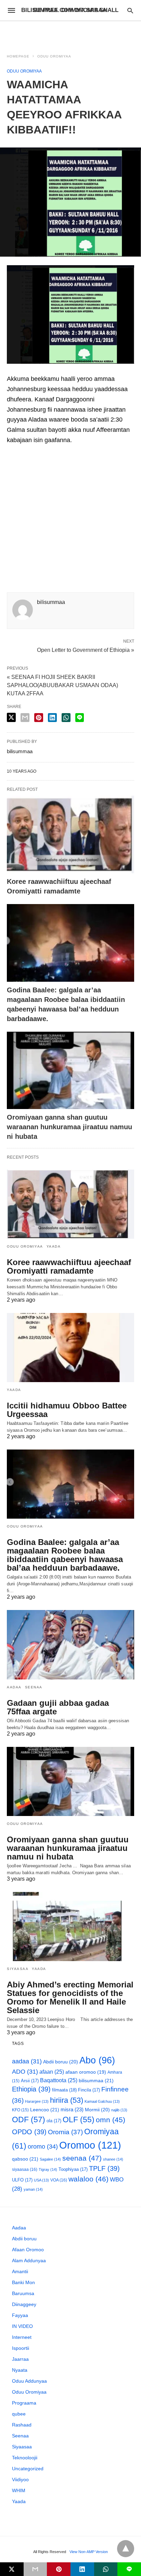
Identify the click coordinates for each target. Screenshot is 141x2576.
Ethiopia (31, 2089)
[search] (130, 10)
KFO (20, 2110)
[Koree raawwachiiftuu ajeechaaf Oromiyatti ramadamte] (70, 834)
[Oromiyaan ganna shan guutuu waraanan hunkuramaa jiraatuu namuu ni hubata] (70, 1071)
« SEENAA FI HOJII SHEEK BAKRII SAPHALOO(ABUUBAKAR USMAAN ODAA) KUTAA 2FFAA (62, 685)
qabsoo (25, 2159)
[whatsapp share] (66, 718)
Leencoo (45, 2110)
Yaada (54, 1246)
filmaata (64, 2090)
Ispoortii (21, 2348)
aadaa (27, 2061)
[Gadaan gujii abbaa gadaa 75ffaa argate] (70, 1645)
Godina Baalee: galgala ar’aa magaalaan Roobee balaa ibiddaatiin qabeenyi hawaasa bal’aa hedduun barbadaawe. (65, 1555)
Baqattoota (59, 2080)
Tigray (48, 2169)
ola (54, 2121)
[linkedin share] (52, 718)
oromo (43, 2146)
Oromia (65, 2132)
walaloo (88, 2179)
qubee (19, 2414)
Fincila (89, 2090)
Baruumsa (23, 2293)
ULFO (22, 2180)
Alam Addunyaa (29, 2261)
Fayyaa (20, 2315)
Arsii (30, 2081)
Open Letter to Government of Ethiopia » (86, 649)
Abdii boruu (61, 2062)
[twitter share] (11, 717)
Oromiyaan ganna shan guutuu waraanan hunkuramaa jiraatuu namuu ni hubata (69, 1127)
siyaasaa (25, 2169)
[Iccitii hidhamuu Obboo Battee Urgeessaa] (70, 1348)
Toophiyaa (73, 2169)
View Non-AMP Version (89, 2552)
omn (111, 2120)
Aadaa (14, 1687)
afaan (52, 2072)
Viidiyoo (20, 2480)
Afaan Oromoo (28, 2250)
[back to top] (126, 2549)
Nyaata (20, 2370)
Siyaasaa (18, 1969)
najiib (119, 2110)
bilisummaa (96, 2081)
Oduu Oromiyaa (54, 56)
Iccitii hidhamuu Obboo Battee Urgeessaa (67, 1410)
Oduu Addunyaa (29, 2381)
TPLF (104, 2168)
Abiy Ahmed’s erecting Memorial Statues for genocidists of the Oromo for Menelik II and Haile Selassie (70, 1997)
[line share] (80, 718)
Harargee (37, 2101)
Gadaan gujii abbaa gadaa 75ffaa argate (58, 1707)
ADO (25, 2072)
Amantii (20, 2271)
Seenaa (34, 1687)
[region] (70, 33)
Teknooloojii (25, 2458)
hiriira (67, 2100)
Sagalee (50, 2159)
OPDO (29, 2132)
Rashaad (22, 2425)
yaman (33, 2189)
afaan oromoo (86, 2072)
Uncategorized (28, 2469)
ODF (29, 2120)
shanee (113, 2159)
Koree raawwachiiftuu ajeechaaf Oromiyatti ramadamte (69, 1266)
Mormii (97, 2110)
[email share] (25, 718)
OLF (79, 2120)
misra (72, 2109)
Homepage (18, 56)
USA (41, 2180)
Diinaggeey (24, 2304)
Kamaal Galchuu (102, 2101)
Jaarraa (20, 2359)
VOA (59, 2180)
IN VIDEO (22, 2326)
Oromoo (90, 2145)
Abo (97, 2060)
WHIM (19, 2490)
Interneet (22, 2337)
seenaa (82, 2158)
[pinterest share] (39, 718)
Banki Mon (23, 2282)
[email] (35, 2569)
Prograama (24, 2403)
